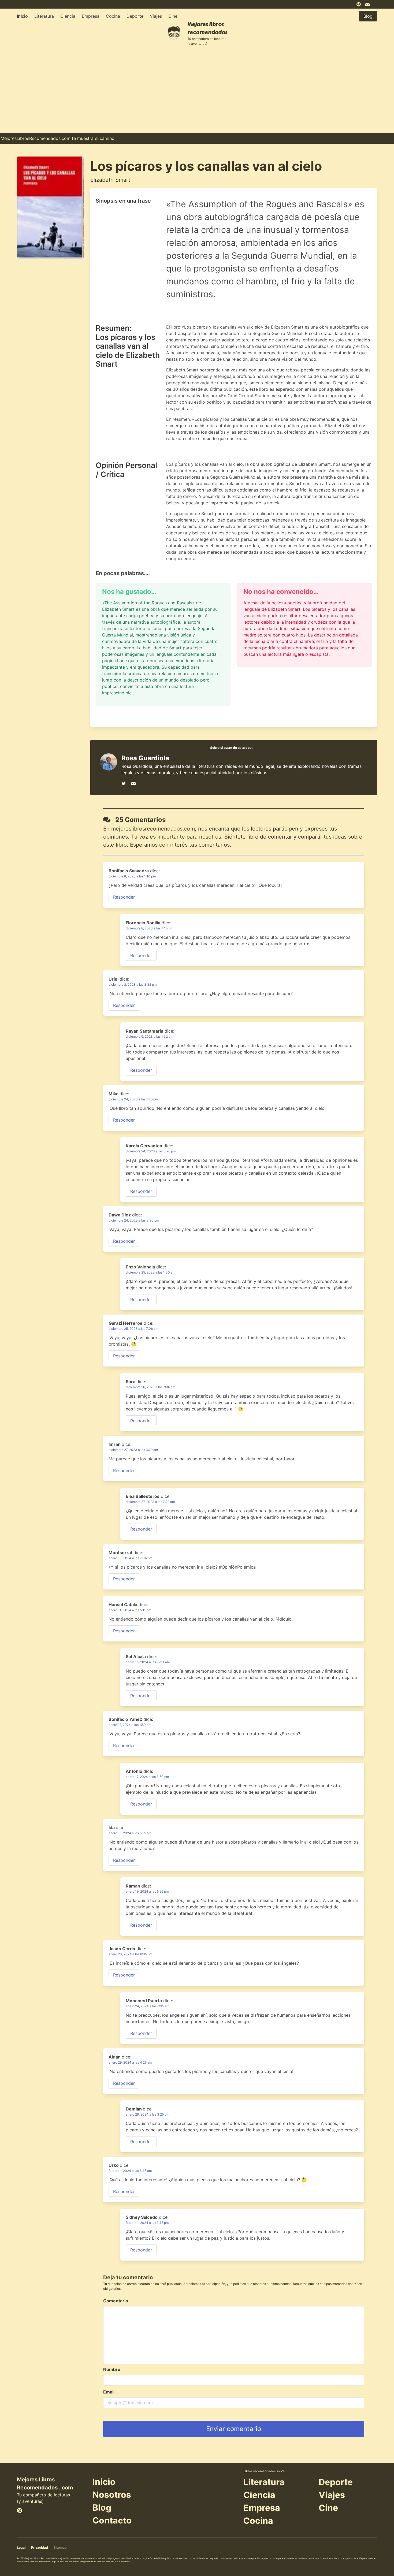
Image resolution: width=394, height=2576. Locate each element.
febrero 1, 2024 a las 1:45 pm (147, 2223)
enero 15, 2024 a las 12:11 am (148, 1662)
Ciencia (68, 16)
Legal (21, 2547)
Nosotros (112, 2495)
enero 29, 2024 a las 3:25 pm (147, 2114)
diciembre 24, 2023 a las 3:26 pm (151, 1151)
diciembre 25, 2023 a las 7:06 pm (133, 1329)
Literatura (44, 16)
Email (109, 2392)
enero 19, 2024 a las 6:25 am (130, 1833)
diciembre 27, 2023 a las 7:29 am (150, 1502)
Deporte (135, 16)
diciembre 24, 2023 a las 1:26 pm (133, 1099)
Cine (173, 16)
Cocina (113, 16)
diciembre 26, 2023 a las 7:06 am (150, 1387)
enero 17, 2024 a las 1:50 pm (130, 1725)
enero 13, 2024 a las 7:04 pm (130, 1558)
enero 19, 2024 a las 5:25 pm (147, 1891)
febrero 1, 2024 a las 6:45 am (130, 2171)
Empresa (91, 16)
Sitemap (60, 2547)
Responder (124, 897)
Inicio (22, 16)
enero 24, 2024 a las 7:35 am (148, 2006)
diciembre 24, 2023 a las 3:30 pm (134, 1220)
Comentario (116, 2301)
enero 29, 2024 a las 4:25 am (130, 2062)
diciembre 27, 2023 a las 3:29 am (133, 1450)
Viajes (156, 16)
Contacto (112, 2520)
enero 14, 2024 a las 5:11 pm (130, 1610)
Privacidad (40, 2547)
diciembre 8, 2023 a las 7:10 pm (149, 928)
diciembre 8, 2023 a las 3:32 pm (133, 984)
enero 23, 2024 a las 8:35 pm (130, 1954)
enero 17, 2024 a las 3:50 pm (147, 1777)
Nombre (112, 2369)
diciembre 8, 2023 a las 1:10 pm (132, 876)
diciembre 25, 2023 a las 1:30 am (150, 1272)
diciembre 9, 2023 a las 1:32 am (149, 1036)
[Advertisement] (197, 93)
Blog (102, 2508)
